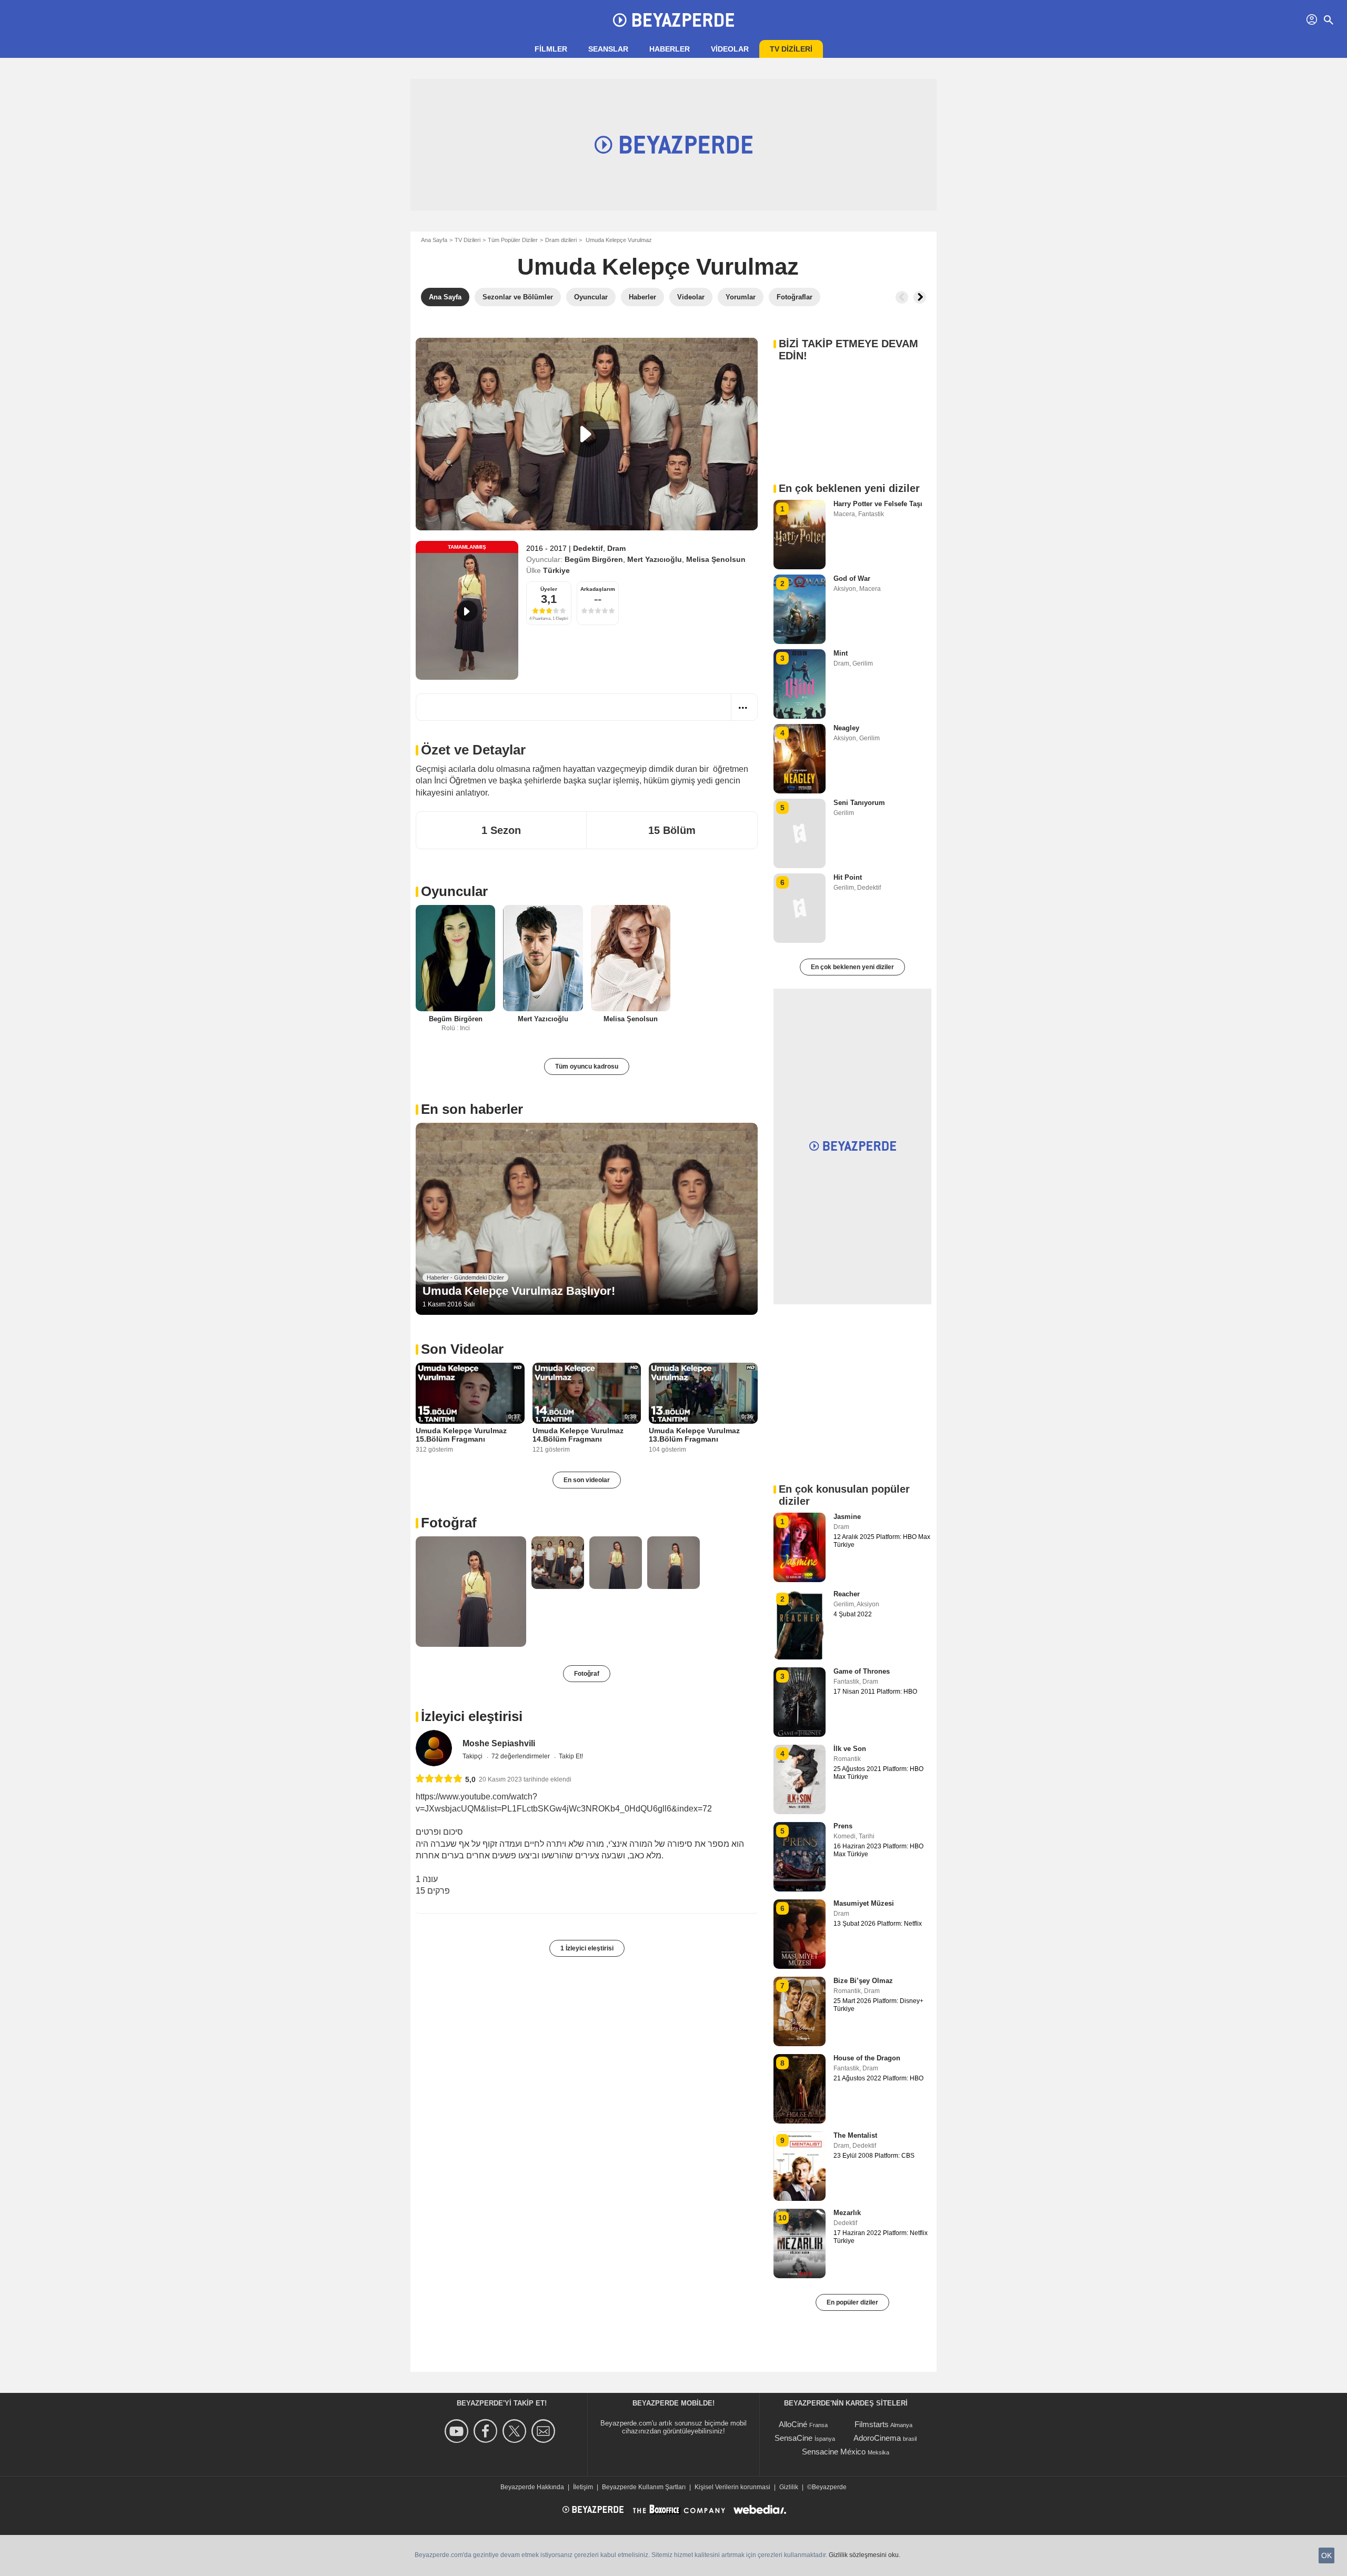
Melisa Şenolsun (716, 559)
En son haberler (472, 1109)
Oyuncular (454, 891)
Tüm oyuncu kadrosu (587, 1066)
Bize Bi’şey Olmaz (863, 1981)
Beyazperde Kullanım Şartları (644, 2487)
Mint (841, 653)
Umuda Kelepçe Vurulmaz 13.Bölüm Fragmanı (694, 1435)
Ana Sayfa (434, 240)
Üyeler (549, 589)
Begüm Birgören (594, 559)
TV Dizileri (468, 240)
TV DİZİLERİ (791, 49)
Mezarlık (847, 2213)
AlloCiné (793, 2424)
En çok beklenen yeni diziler (852, 967)
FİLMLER (551, 49)
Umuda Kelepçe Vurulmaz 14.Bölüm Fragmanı (578, 1435)
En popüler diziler (852, 2302)
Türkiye (556, 570)
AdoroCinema (877, 2438)
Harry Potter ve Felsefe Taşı (878, 504)
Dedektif (588, 548)
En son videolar (587, 1480)
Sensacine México (834, 2452)
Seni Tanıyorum (859, 803)
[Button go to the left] (902, 297)
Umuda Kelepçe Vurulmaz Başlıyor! (519, 1291)
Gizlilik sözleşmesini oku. (865, 2555)
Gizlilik (789, 2487)
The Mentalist (855, 2135)
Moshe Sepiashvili (499, 1743)
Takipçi (473, 1756)
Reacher (847, 1594)
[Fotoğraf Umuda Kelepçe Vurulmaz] (471, 1592)
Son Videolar (462, 1349)
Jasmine (847, 1517)
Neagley (846, 728)
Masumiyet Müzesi (864, 1903)
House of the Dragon (867, 2058)
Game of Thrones (862, 1671)
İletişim (583, 2487)
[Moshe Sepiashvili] (434, 1748)
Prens (843, 1826)
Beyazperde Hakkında (532, 2487)
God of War (852, 578)
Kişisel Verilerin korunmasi (732, 2487)
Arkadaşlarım (598, 589)
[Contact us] (545, 2431)
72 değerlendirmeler (521, 1756)
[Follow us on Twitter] (516, 2431)
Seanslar (608, 49)
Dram (616, 548)
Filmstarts (872, 2424)
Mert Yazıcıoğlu (655, 559)
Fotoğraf (449, 1523)
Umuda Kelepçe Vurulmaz (658, 266)
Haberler (670, 49)
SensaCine (793, 2438)
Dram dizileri (561, 240)
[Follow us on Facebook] (487, 2431)
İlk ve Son (850, 1749)
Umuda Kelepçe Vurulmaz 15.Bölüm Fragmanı (461, 1435)
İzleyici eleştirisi (472, 1716)
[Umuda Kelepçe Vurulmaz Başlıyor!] (587, 1219)
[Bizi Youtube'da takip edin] (458, 2431)
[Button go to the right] (920, 297)
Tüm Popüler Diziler (513, 240)
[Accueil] (673, 20)
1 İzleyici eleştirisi (587, 1948)
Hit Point (848, 877)
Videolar (730, 49)
